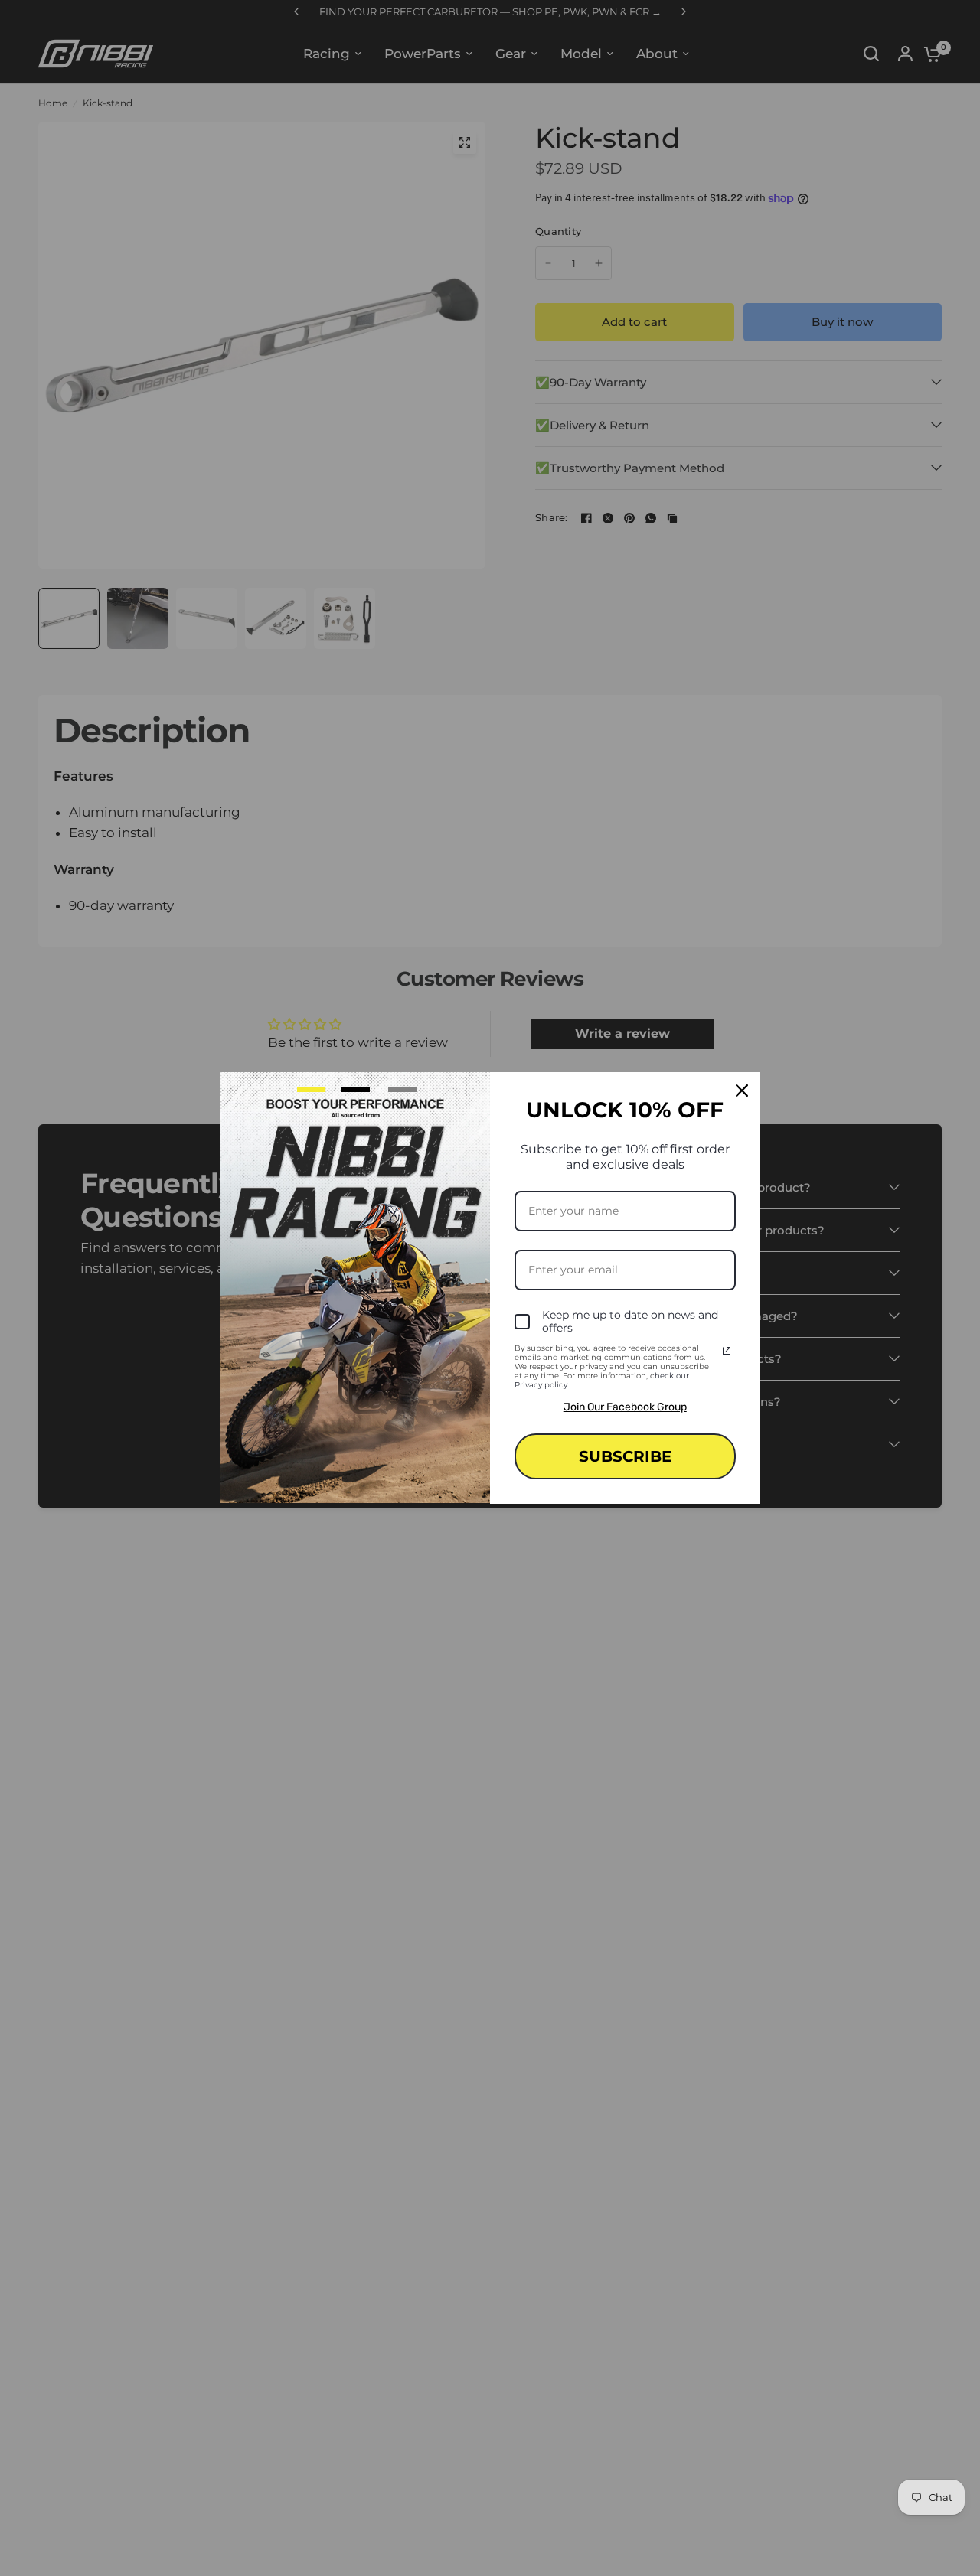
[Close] (742, 1091)
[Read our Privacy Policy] (727, 1351)
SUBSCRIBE (625, 1456)
